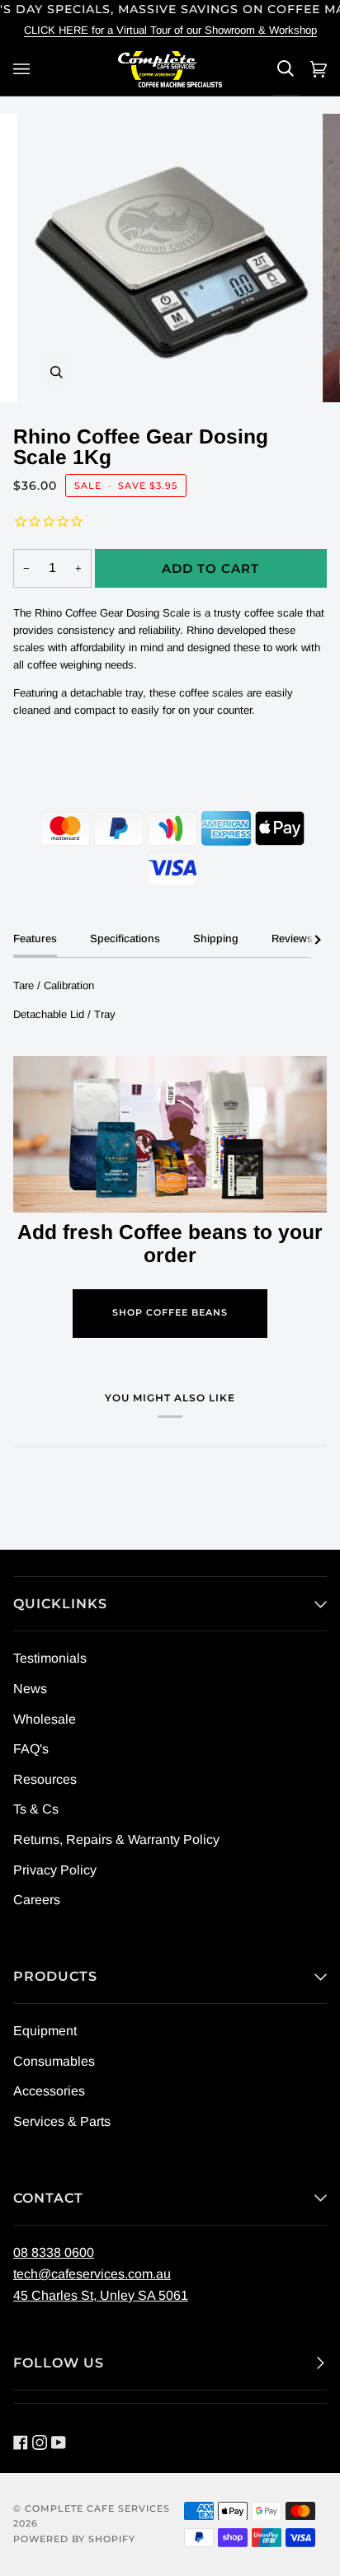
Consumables (54, 2061)
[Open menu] (24, 69)
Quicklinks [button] (60, 1604)
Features (35, 938)
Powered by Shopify (74, 2539)
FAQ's (31, 1749)
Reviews (292, 938)
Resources (45, 1779)
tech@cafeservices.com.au (92, 2274)
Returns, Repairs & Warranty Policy (116, 1839)
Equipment (45, 2031)
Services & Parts (62, 2121)
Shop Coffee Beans (170, 1313)
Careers (37, 1900)
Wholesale (45, 1719)
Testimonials (50, 1658)
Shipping (216, 938)
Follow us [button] (59, 2363)
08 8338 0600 (54, 2252)
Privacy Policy (55, 1870)
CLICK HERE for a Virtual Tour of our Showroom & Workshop (170, 30)
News (30, 1689)
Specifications (125, 938)
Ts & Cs (36, 1809)
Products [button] (55, 1976)
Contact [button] (48, 2198)
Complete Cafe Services (97, 2509)
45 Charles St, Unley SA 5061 (101, 2295)
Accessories (49, 2091)
